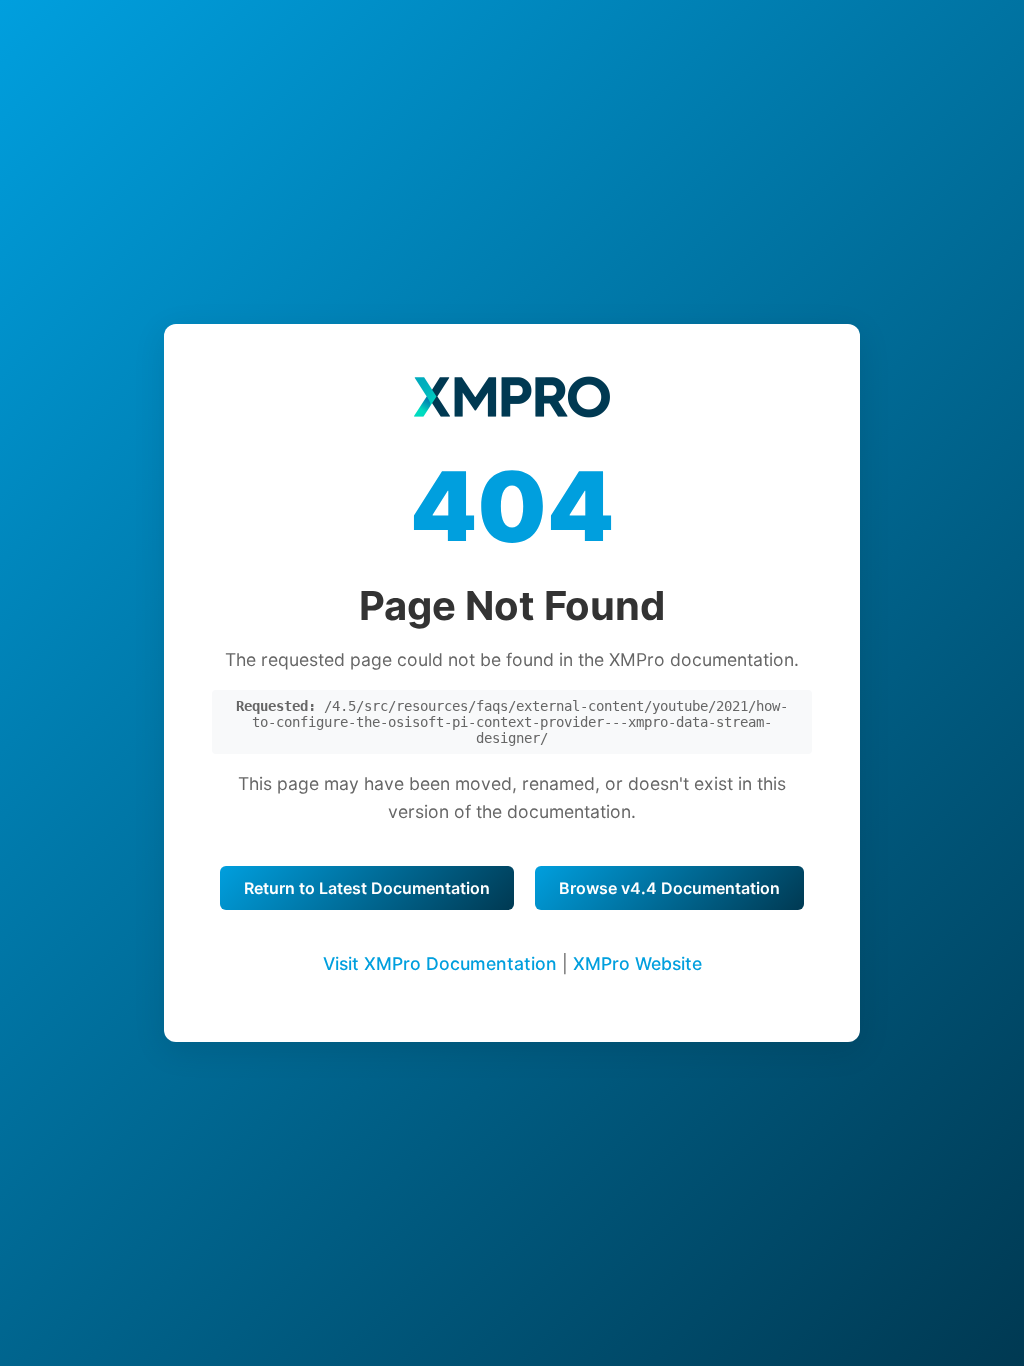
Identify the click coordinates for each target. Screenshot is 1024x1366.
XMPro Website (637, 963)
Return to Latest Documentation (367, 888)
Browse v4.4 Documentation (669, 888)
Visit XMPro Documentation (440, 963)
